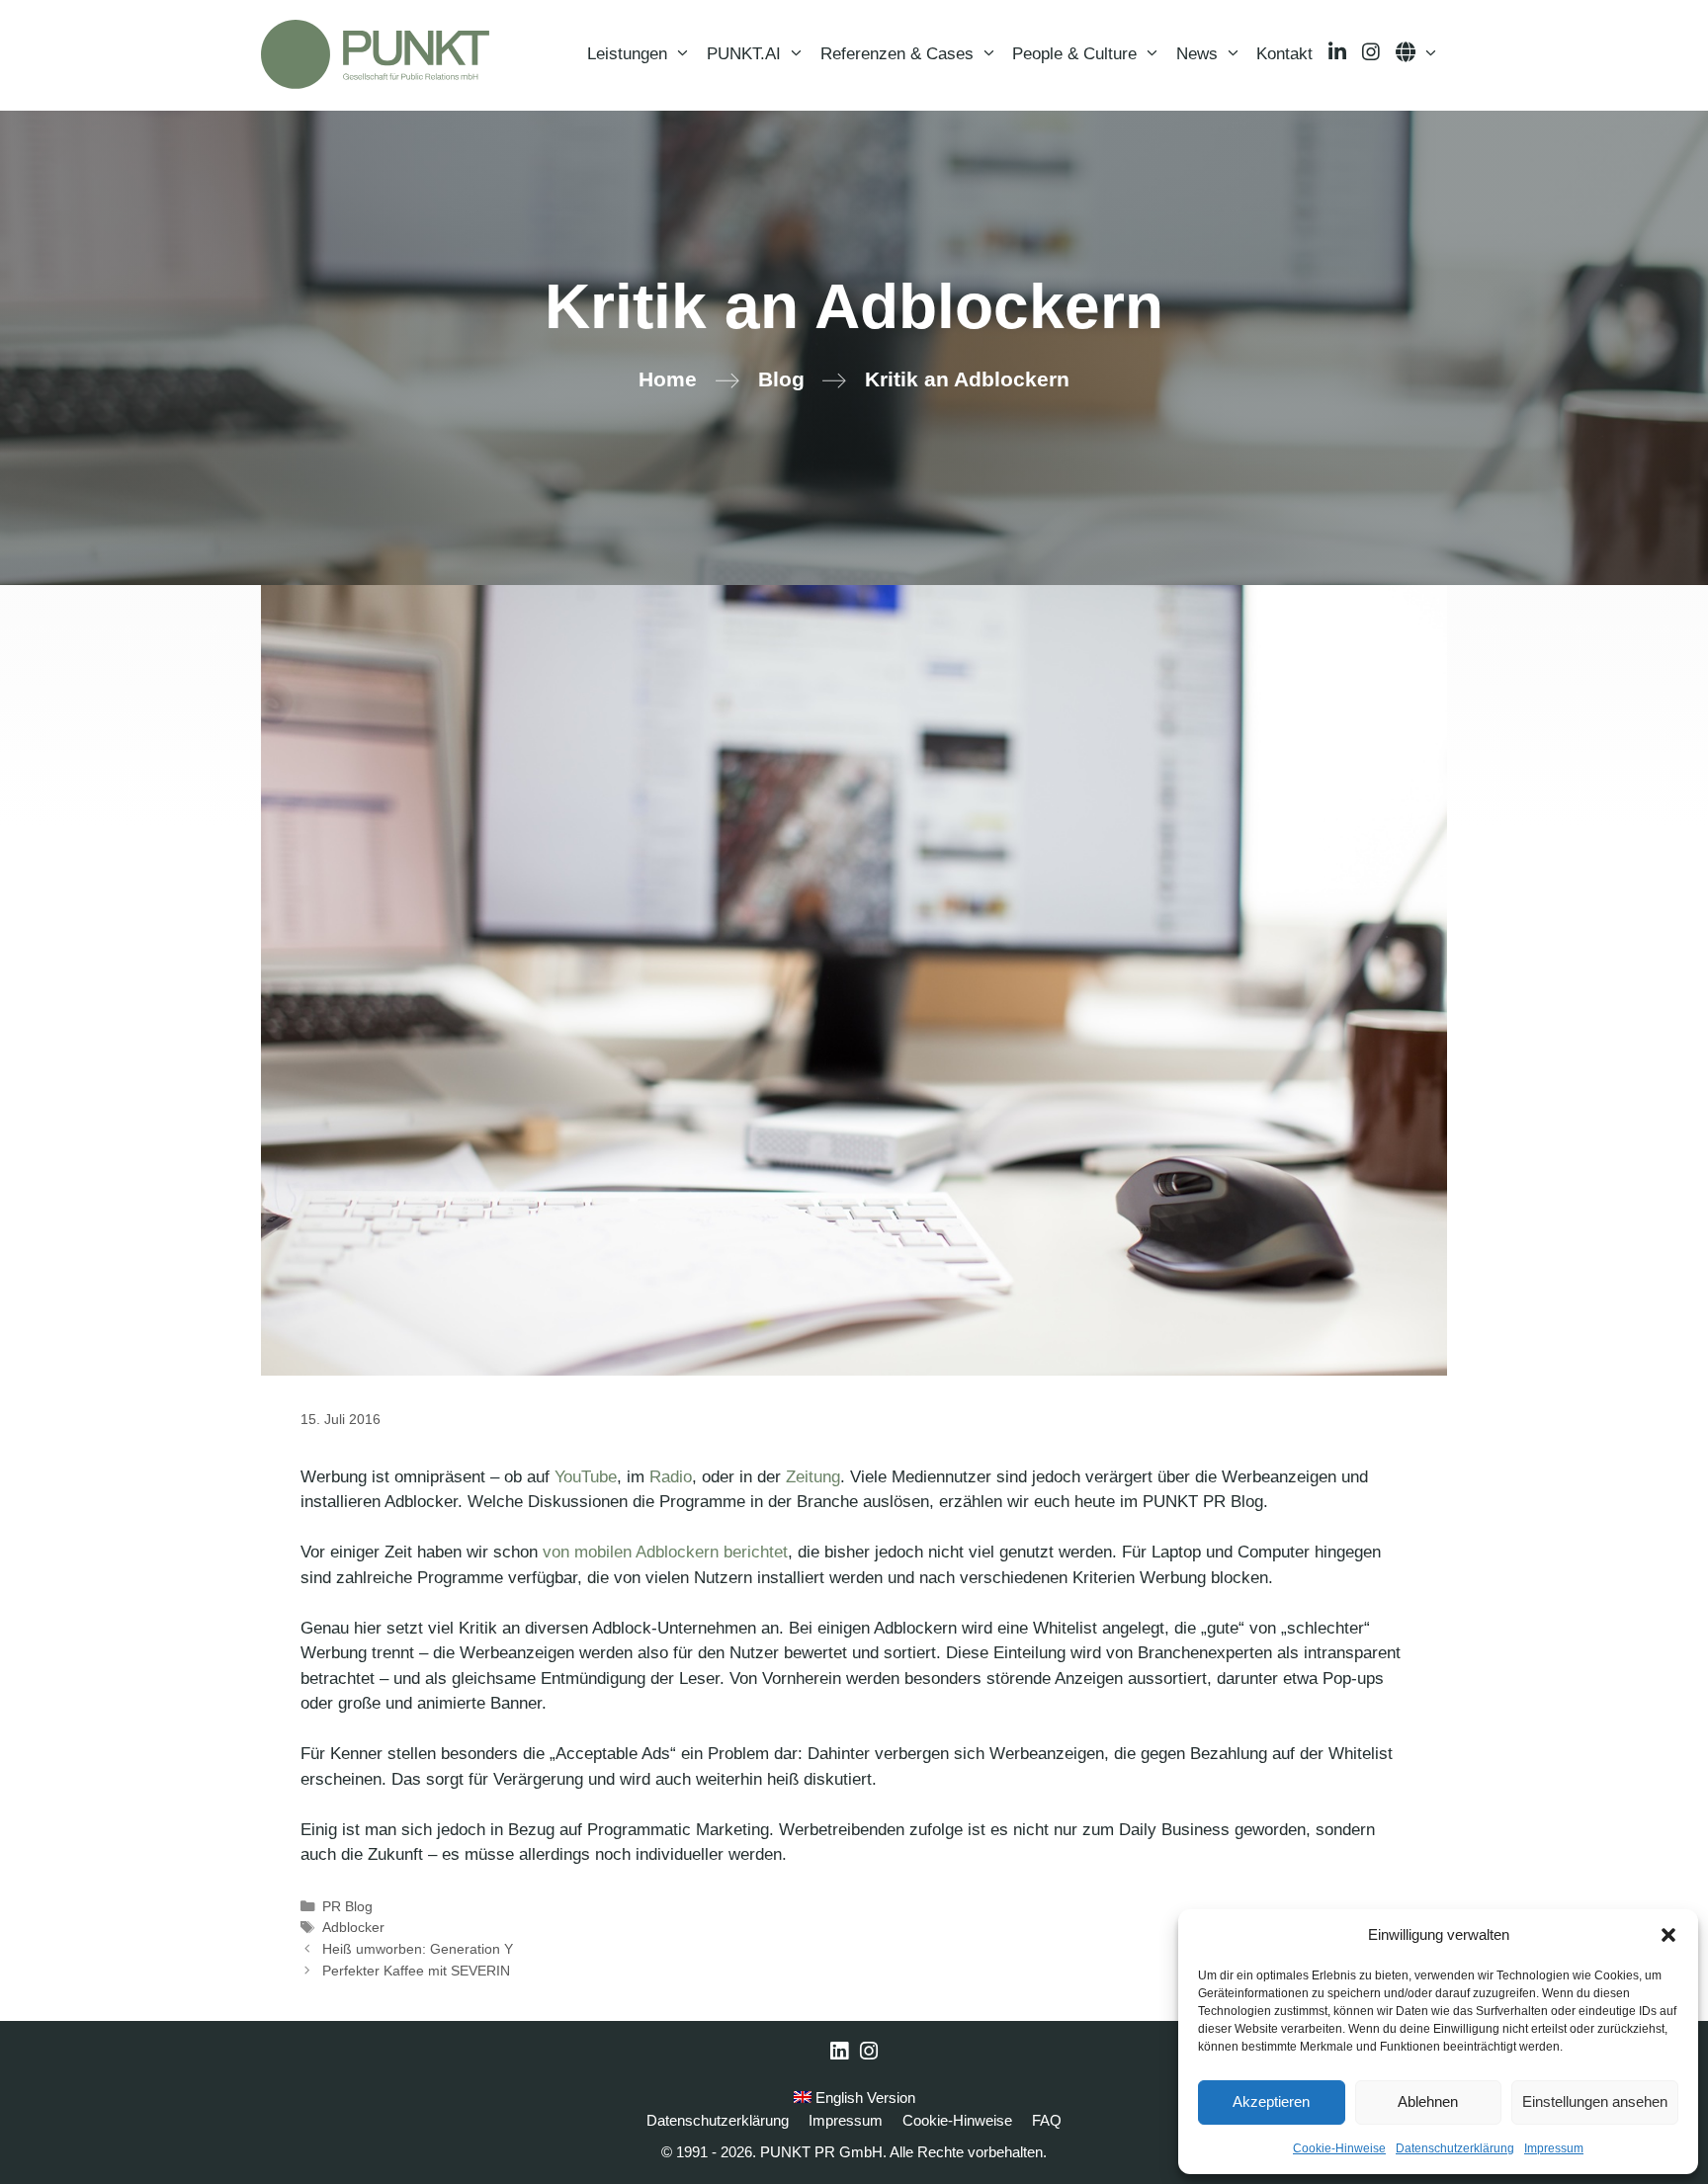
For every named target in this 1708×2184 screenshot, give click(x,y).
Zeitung (813, 1477)
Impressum (1554, 2148)
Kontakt (1284, 54)
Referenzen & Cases (897, 54)
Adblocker (353, 1927)
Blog (781, 379)
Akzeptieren (1271, 2101)
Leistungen (627, 54)
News (1197, 54)
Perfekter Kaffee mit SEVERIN (416, 1971)
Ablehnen (1428, 2101)
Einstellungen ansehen (1595, 2101)
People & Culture (1074, 54)
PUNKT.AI (744, 54)
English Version (863, 2098)
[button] (1668, 1935)
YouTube (586, 1477)
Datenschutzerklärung (1455, 2148)
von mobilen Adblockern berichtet (665, 1552)
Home (668, 379)
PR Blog (347, 1906)
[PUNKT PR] (375, 54)
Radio (671, 1477)
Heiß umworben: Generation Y (418, 1949)
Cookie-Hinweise (1339, 2148)
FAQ (1047, 2120)
